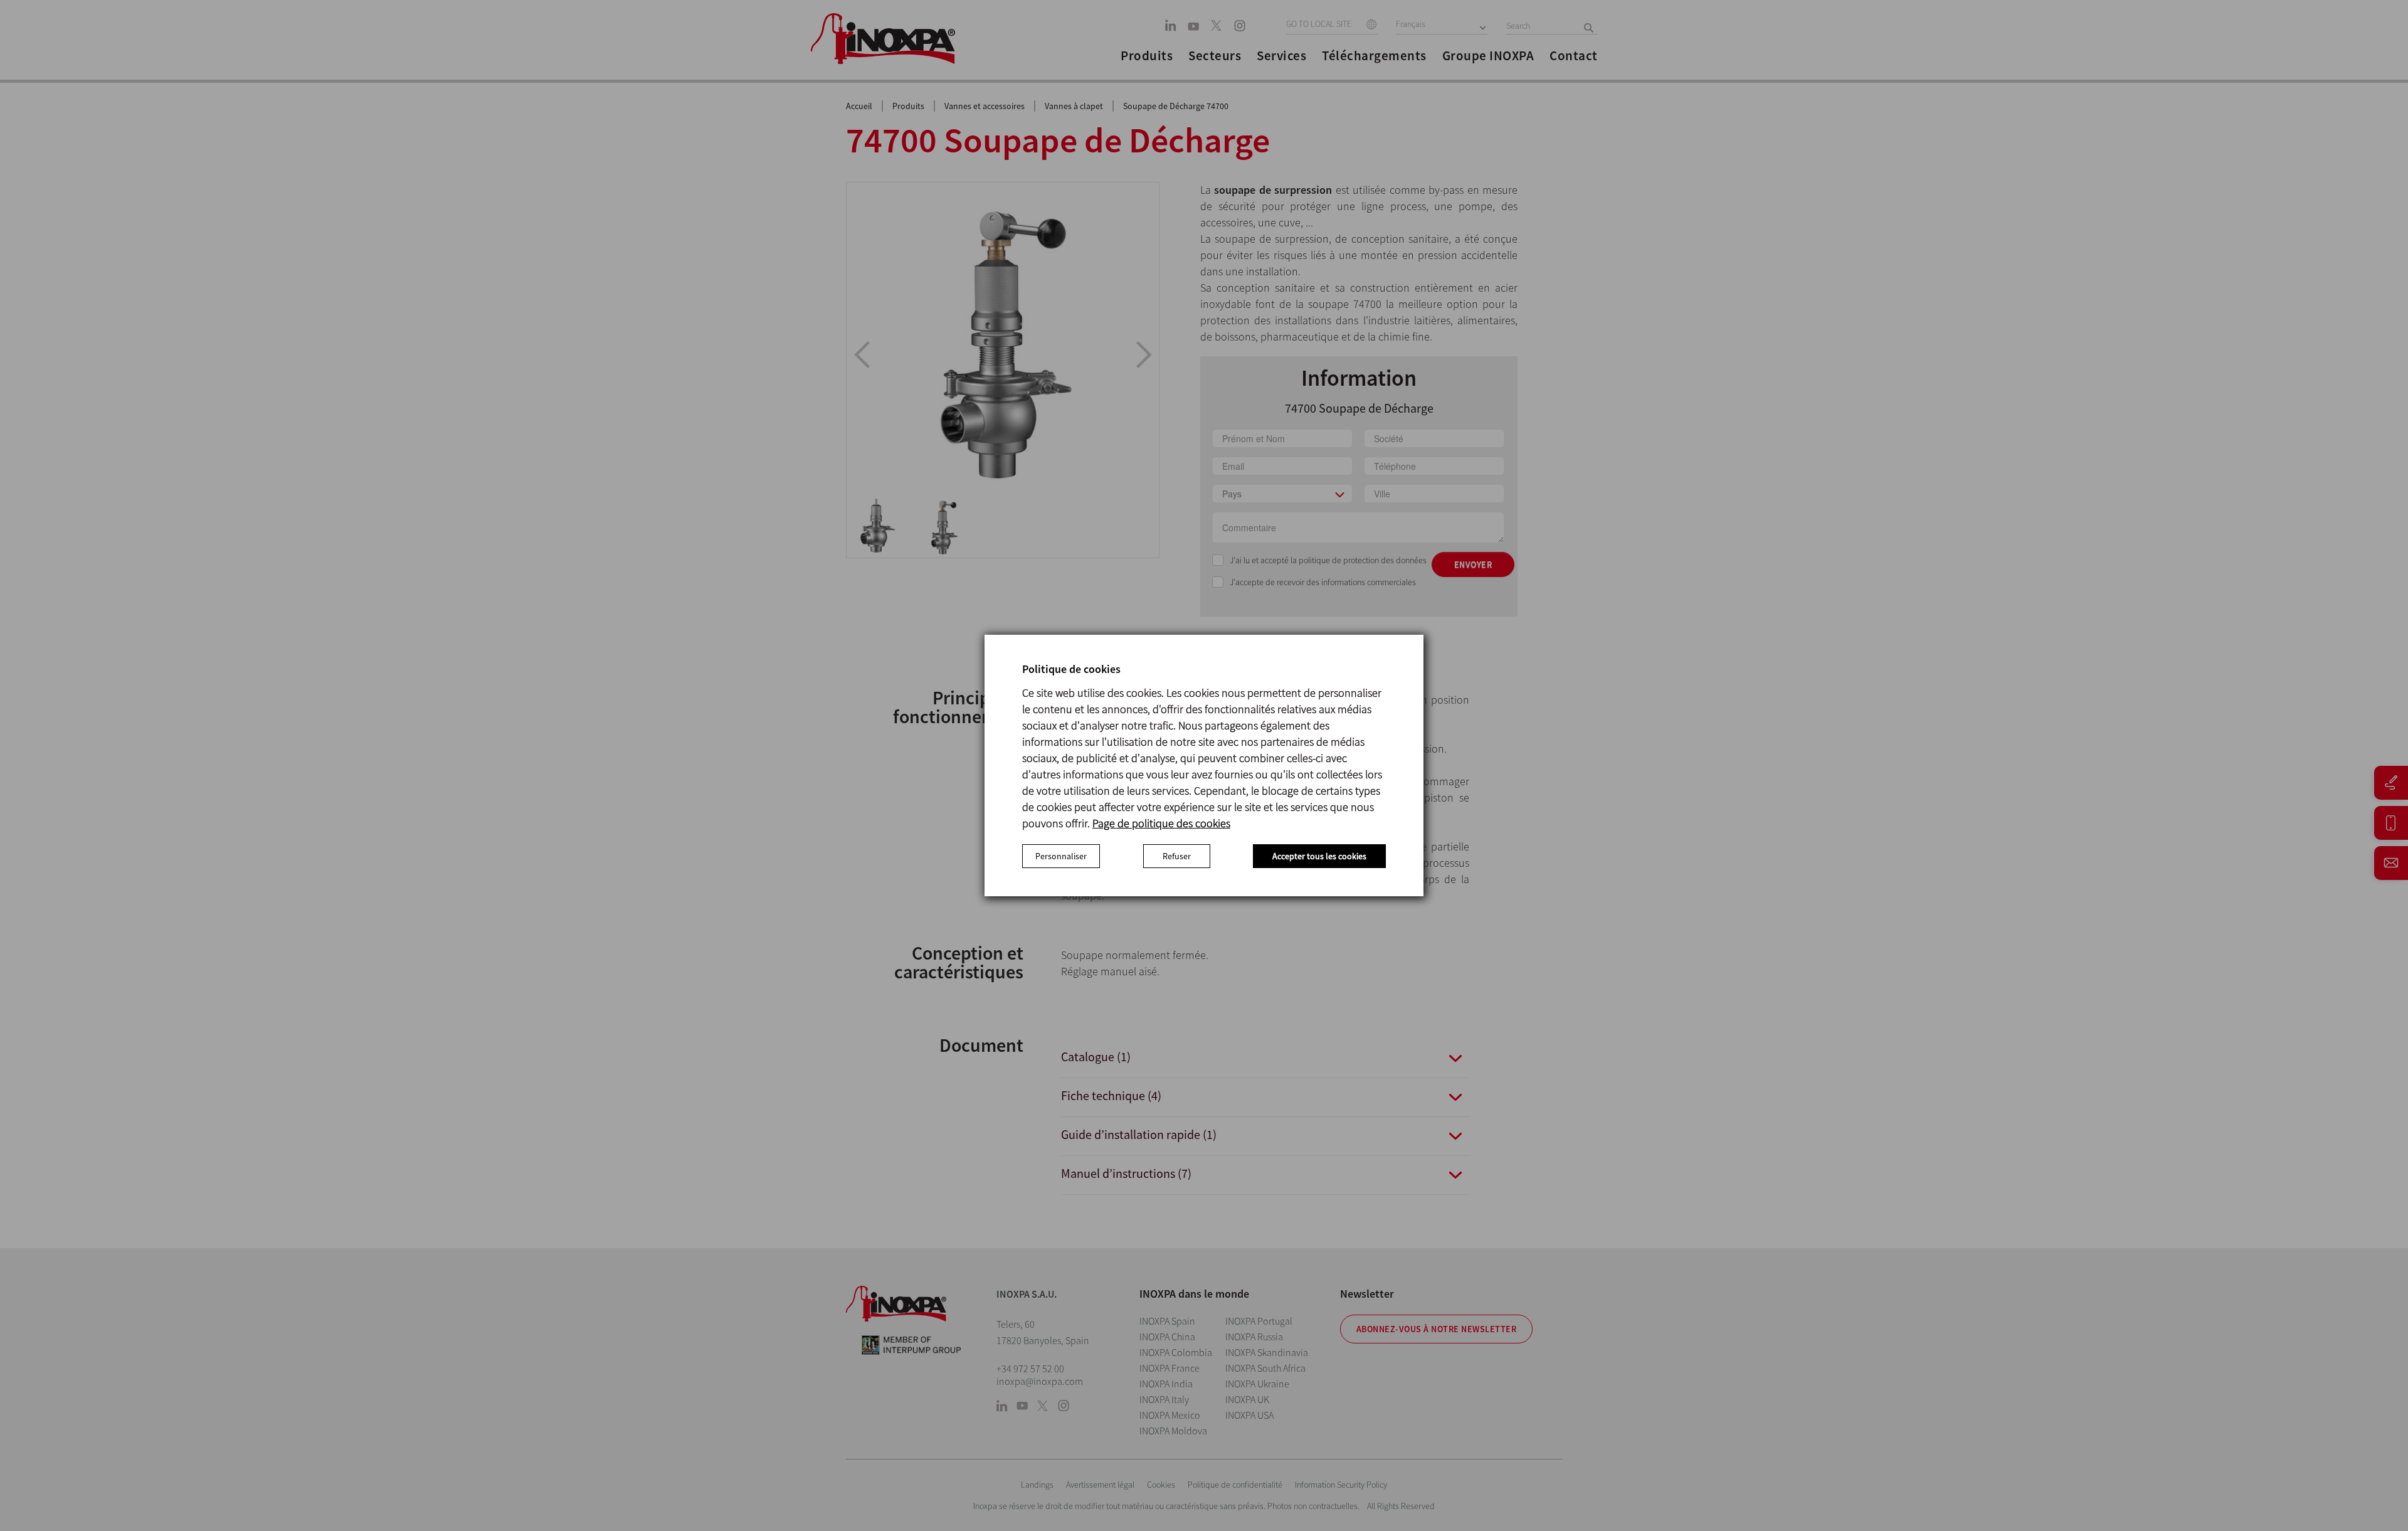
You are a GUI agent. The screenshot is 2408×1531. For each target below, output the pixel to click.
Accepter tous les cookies (1319, 856)
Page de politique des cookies (1161, 823)
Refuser (1177, 856)
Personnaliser (1061, 856)
